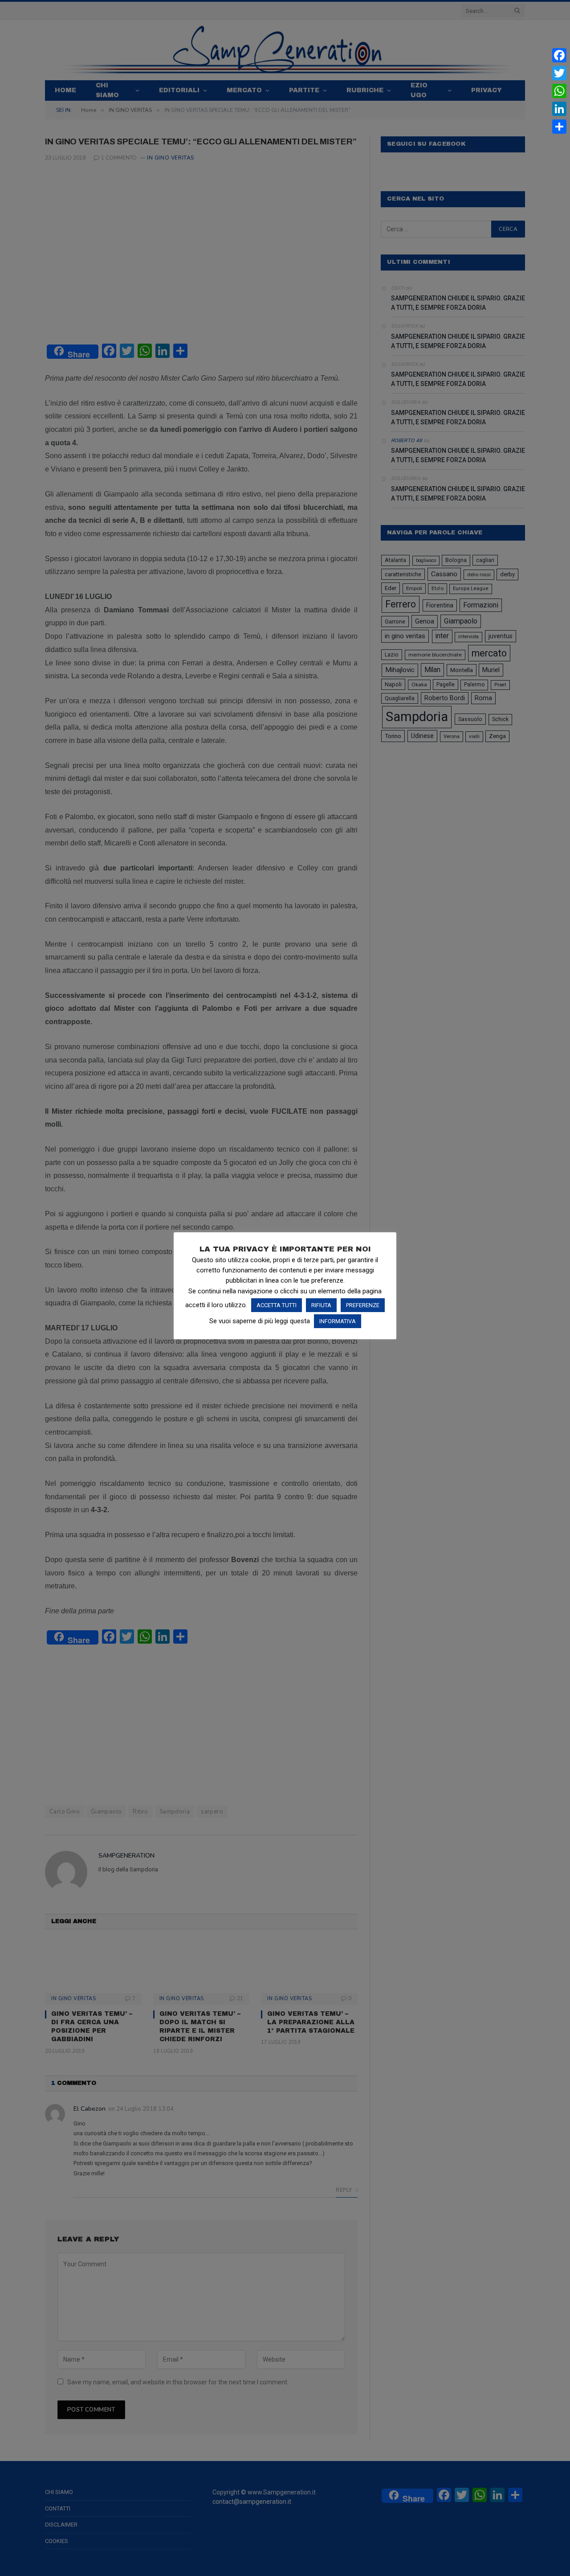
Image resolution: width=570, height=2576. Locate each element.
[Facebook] (559, 55)
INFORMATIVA (338, 1321)
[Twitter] (559, 73)
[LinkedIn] (559, 109)
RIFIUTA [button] (321, 1305)
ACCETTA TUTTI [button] (277, 1305)
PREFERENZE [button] (363, 1305)
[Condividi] (559, 127)
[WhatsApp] (559, 91)
